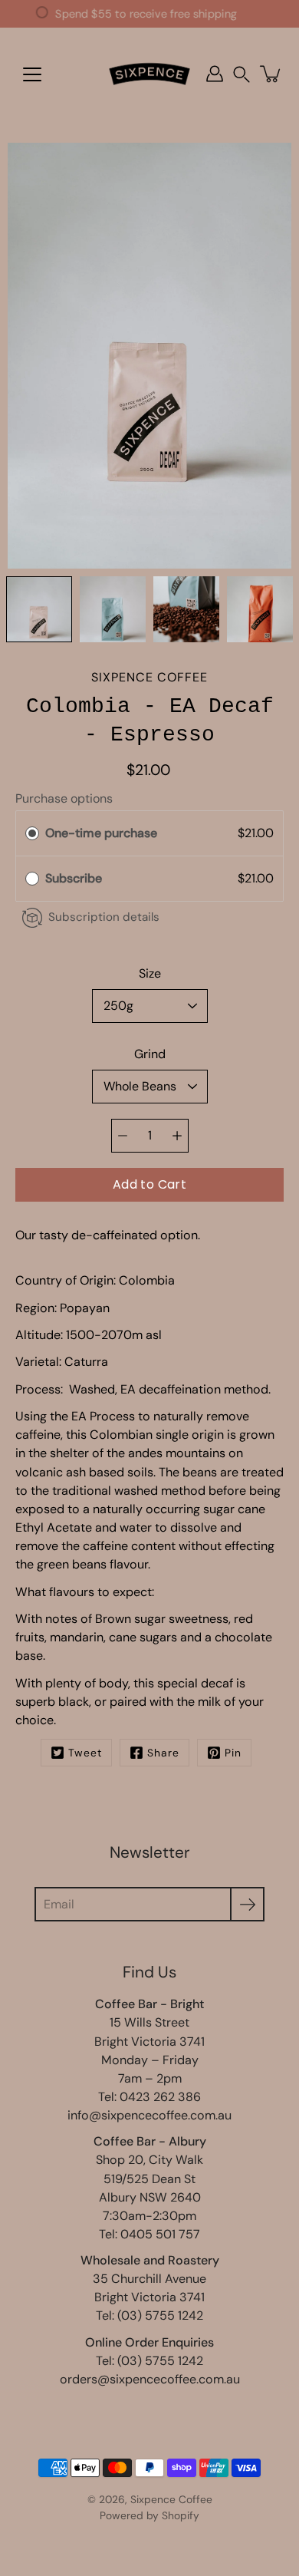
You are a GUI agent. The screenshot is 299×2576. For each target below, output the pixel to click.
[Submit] (247, 1904)
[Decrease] (123, 1136)
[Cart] (271, 74)
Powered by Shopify (149, 2515)
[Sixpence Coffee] (149, 74)
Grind (150, 1054)
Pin (233, 1753)
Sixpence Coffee (171, 2499)
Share (163, 1753)
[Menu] (32, 74)
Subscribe (75, 878)
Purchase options (64, 798)
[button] (242, 74)
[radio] (32, 833)
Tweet (85, 1753)
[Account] (215, 74)
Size (150, 973)
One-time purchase (101, 833)
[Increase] (177, 1136)
